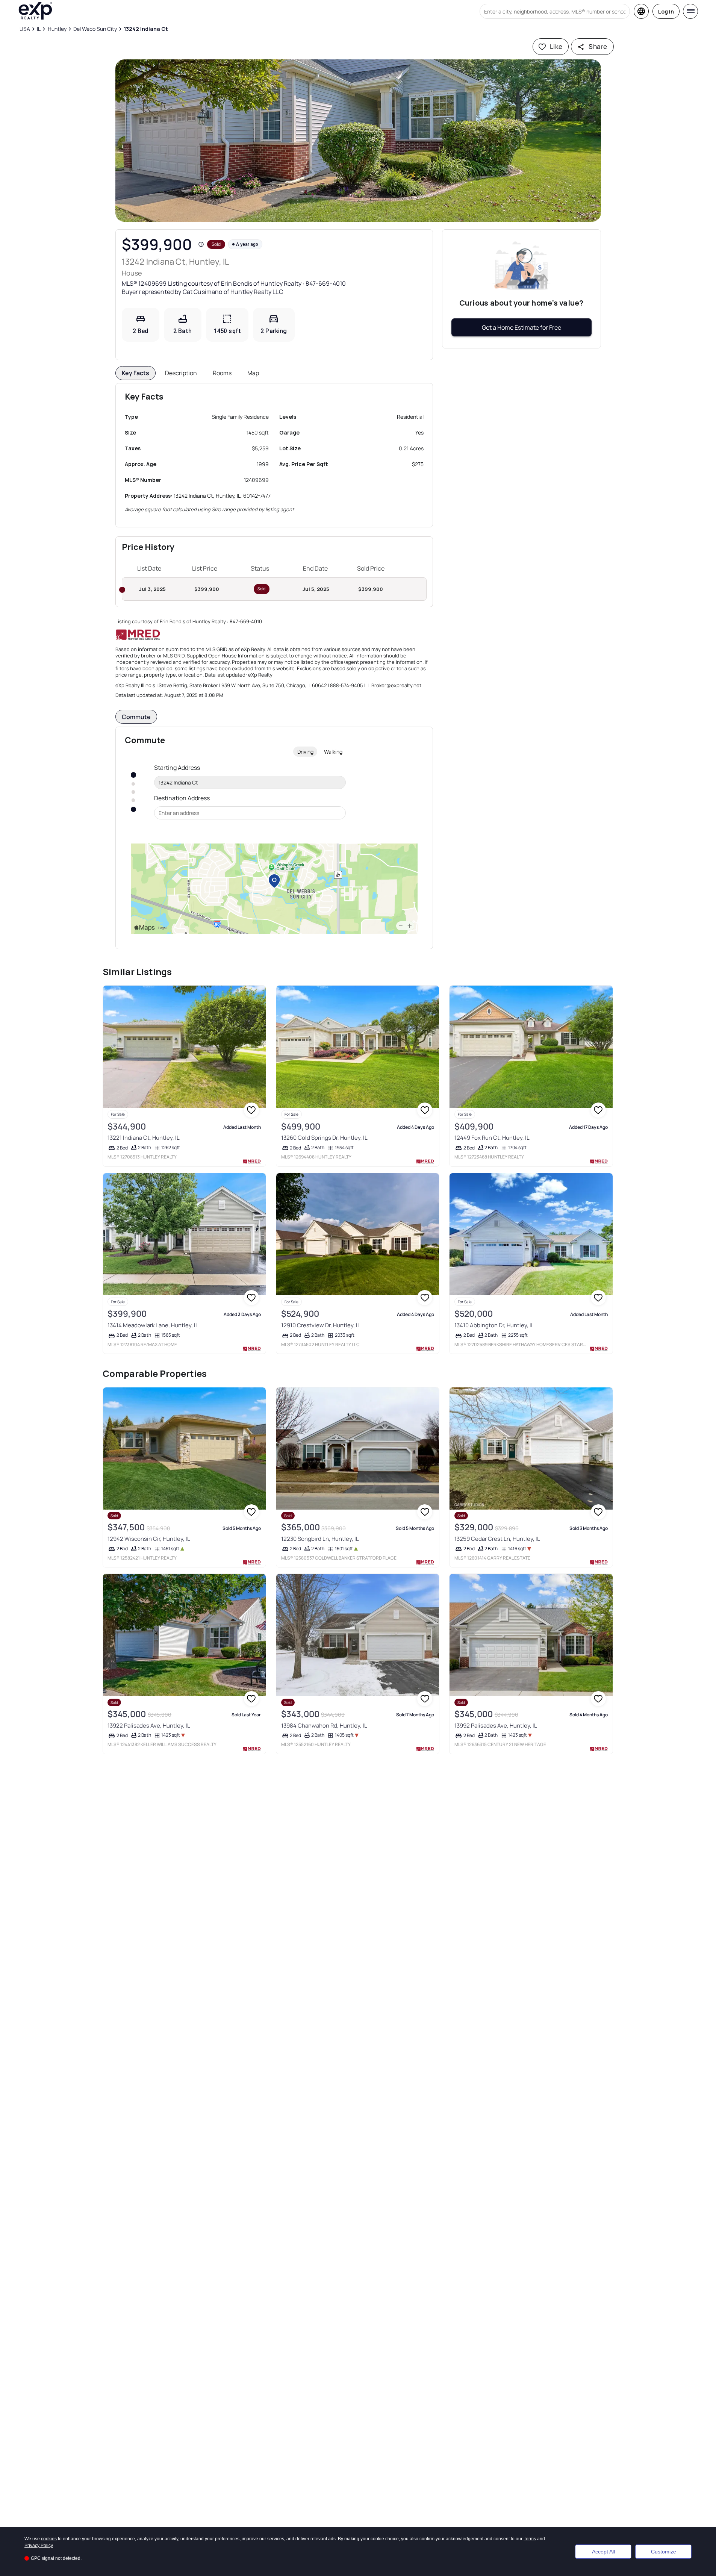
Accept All (603, 2552)
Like (556, 46)
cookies (49, 2539)
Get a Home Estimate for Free (521, 327)
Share (598, 46)
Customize (664, 2552)
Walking (333, 752)
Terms (530, 2539)
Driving (305, 752)
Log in (666, 11)
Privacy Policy (39, 2546)
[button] (358, 141)
